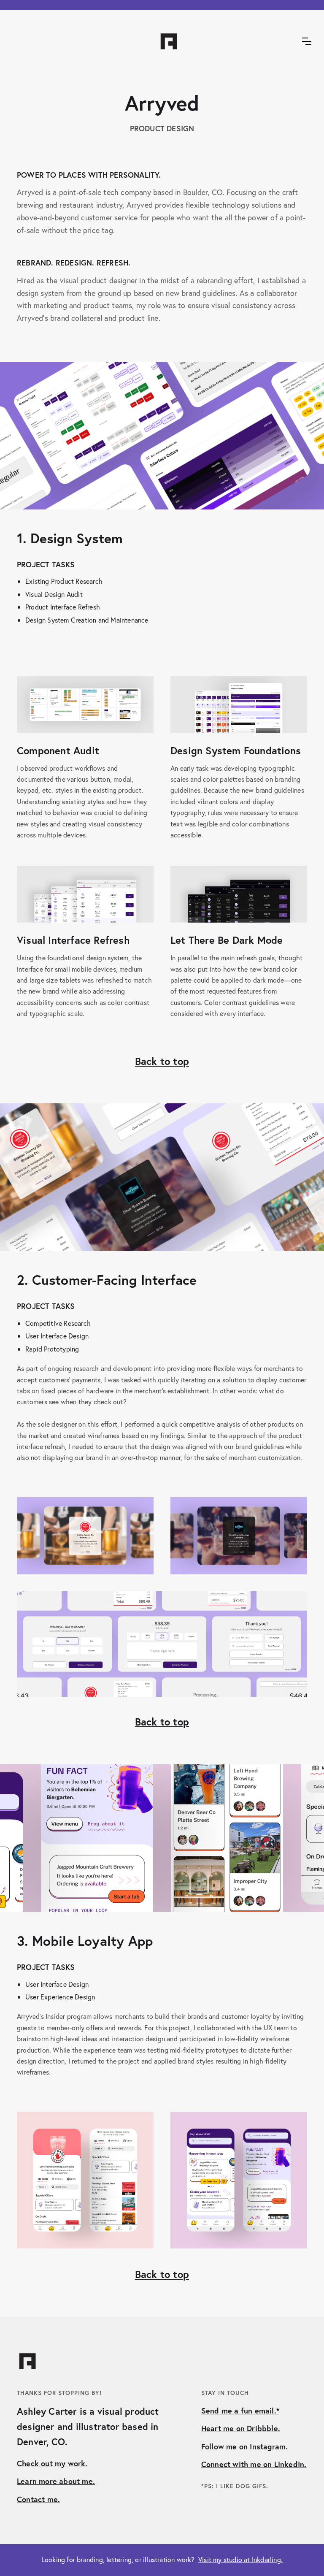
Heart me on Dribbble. (241, 2428)
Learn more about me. (56, 2481)
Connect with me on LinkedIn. (254, 2464)
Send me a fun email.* (240, 2411)
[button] (307, 41)
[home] (162, 41)
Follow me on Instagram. (245, 2446)
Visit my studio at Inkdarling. (240, 2559)
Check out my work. (52, 2463)
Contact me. (38, 2499)
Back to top (162, 1061)
